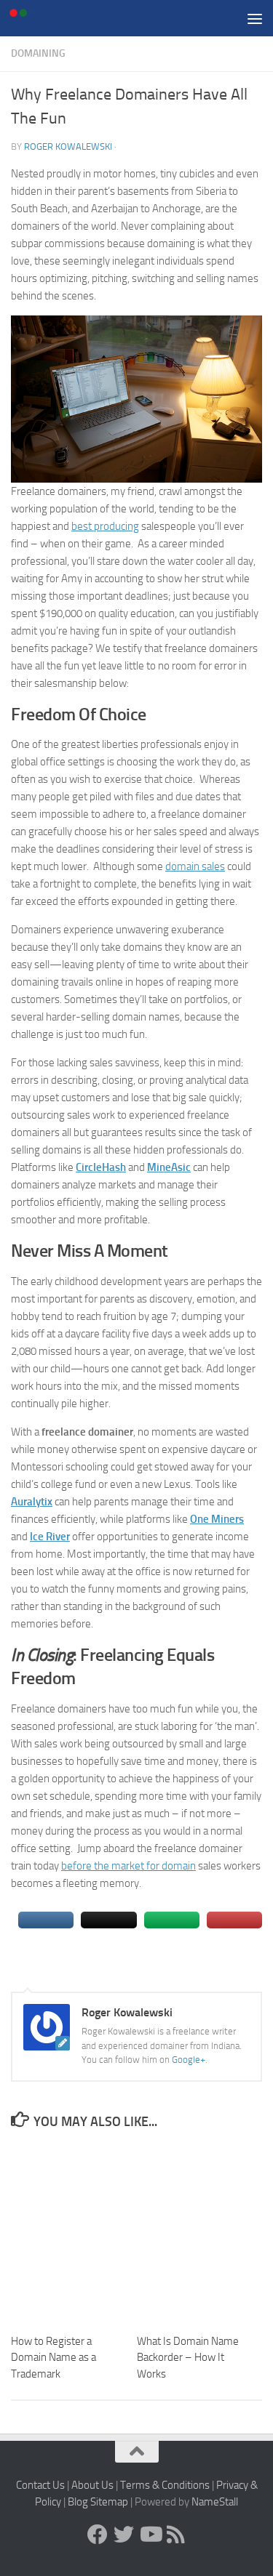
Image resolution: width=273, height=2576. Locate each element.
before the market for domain (128, 1866)
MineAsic (169, 1167)
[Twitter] (124, 2535)
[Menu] (255, 18)
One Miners (217, 1519)
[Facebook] (98, 2535)
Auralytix (32, 1502)
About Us (92, 2485)
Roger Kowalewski (68, 146)
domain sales (195, 866)
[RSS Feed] (176, 2535)
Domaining (38, 53)
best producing (105, 526)
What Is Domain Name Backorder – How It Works (188, 2358)
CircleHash (101, 1167)
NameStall (215, 2502)
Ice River (50, 1537)
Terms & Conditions (165, 2485)
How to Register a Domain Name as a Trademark (54, 2358)
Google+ (189, 2060)
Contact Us (40, 2485)
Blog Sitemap (98, 2502)
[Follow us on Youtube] (150, 2535)
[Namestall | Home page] (54, 18)
